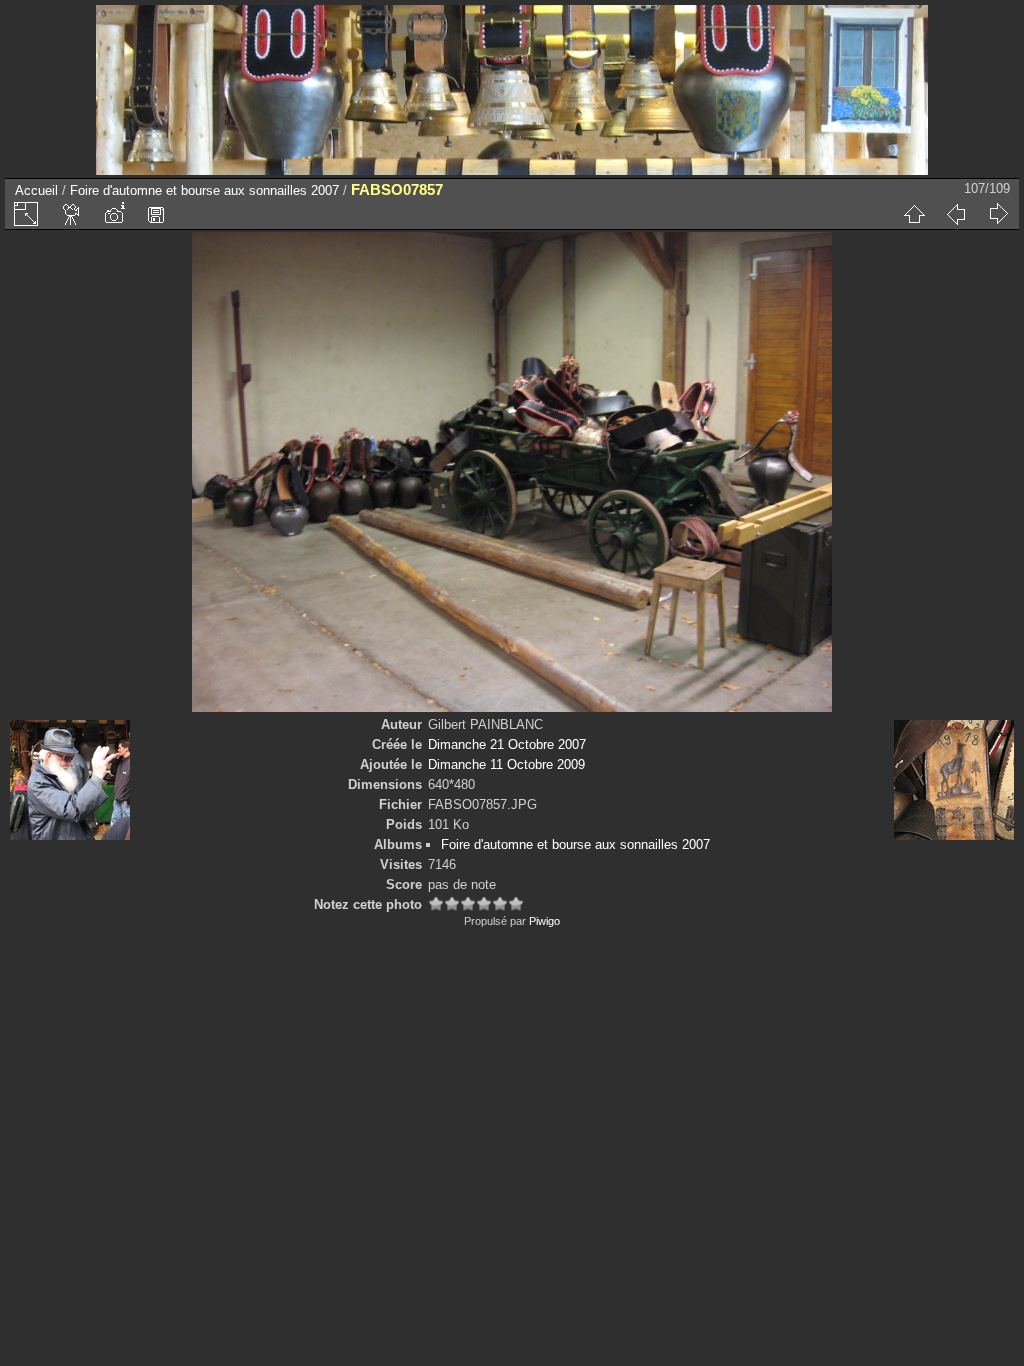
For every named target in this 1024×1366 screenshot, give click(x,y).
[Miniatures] (914, 214)
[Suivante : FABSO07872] (998, 214)
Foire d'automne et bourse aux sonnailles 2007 (204, 190)
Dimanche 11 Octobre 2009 (506, 764)
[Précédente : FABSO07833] (956, 214)
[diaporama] (72, 214)
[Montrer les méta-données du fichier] (114, 214)
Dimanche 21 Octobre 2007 (507, 744)
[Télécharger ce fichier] (156, 214)
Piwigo (544, 921)
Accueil (36, 190)
